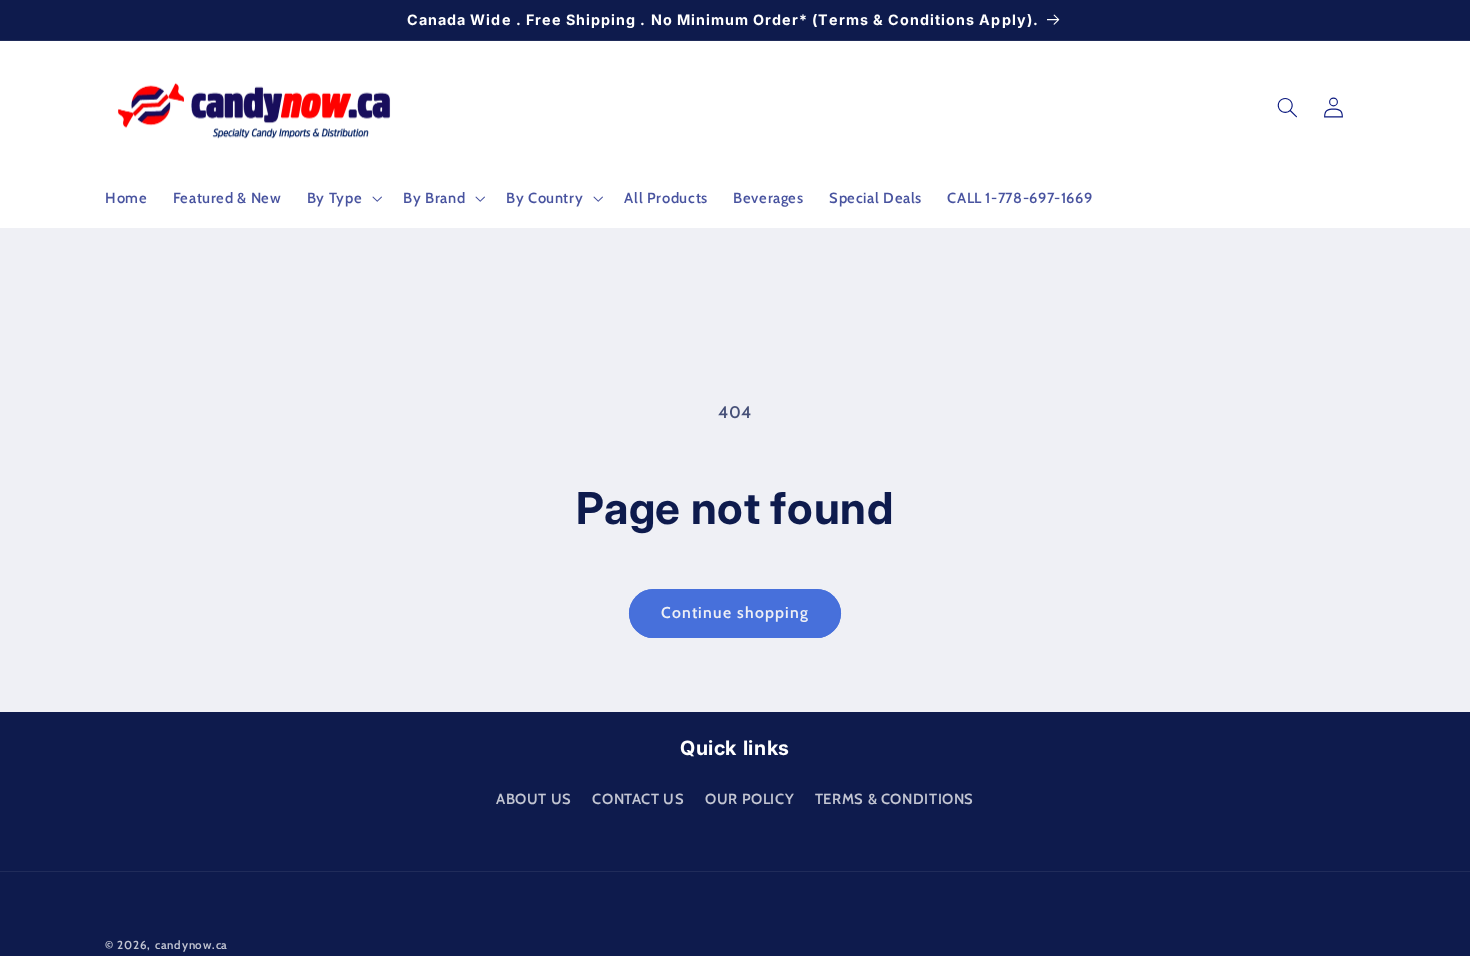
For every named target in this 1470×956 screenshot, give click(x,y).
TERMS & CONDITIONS (894, 799)
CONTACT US (638, 799)
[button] (342, 198)
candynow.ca (191, 945)
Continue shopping (735, 612)
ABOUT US (534, 799)
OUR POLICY (749, 799)
